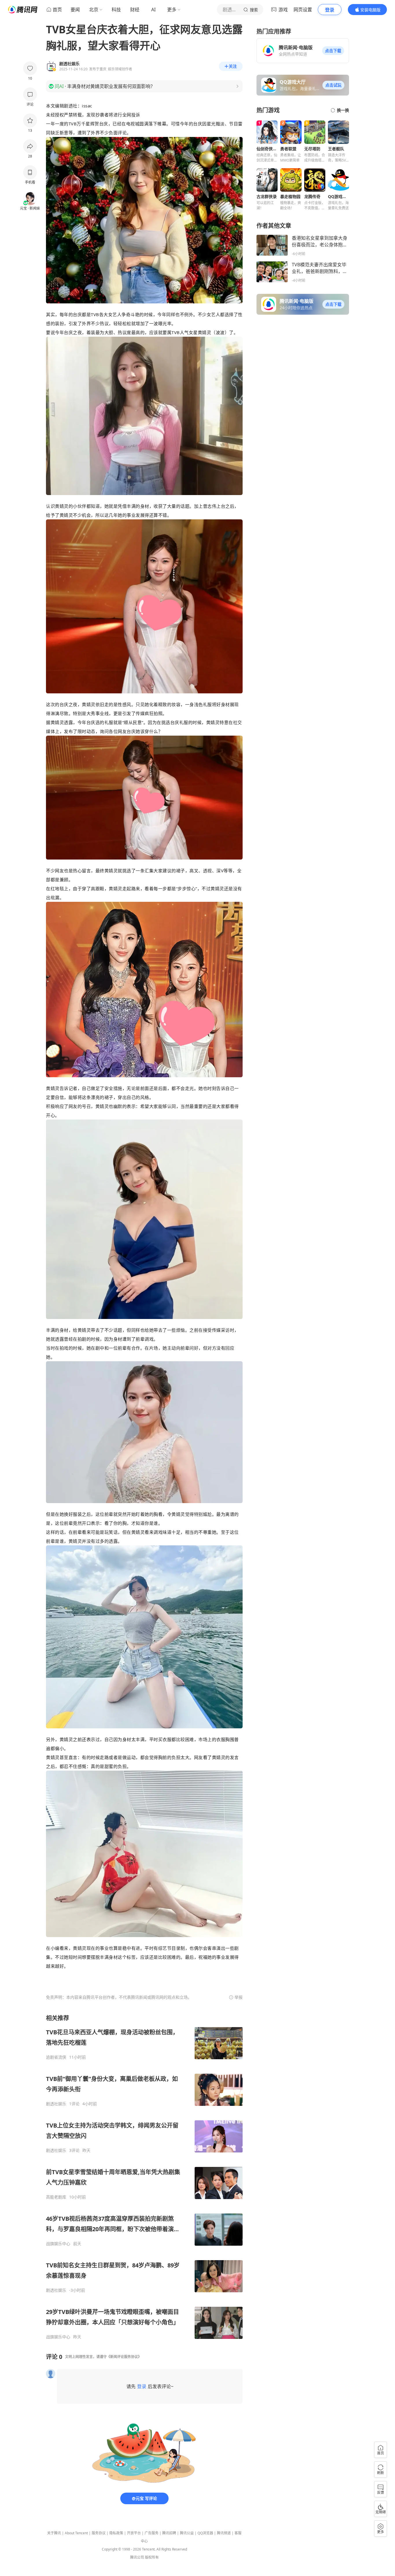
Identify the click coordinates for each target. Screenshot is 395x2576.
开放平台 (134, 2533)
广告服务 (152, 2533)
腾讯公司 (137, 2557)
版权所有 (152, 2557)
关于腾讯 (54, 2533)
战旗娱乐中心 (58, 2244)
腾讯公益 (187, 2533)
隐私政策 (116, 2533)
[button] (333, 51)
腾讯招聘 (169, 2533)
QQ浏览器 (205, 2533)
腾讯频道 (224, 2533)
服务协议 (99, 2533)
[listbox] (144, 2177)
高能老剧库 (56, 2197)
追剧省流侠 (56, 2057)
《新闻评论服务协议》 (124, 2357)
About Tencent (76, 2533)
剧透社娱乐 (56, 2104)
